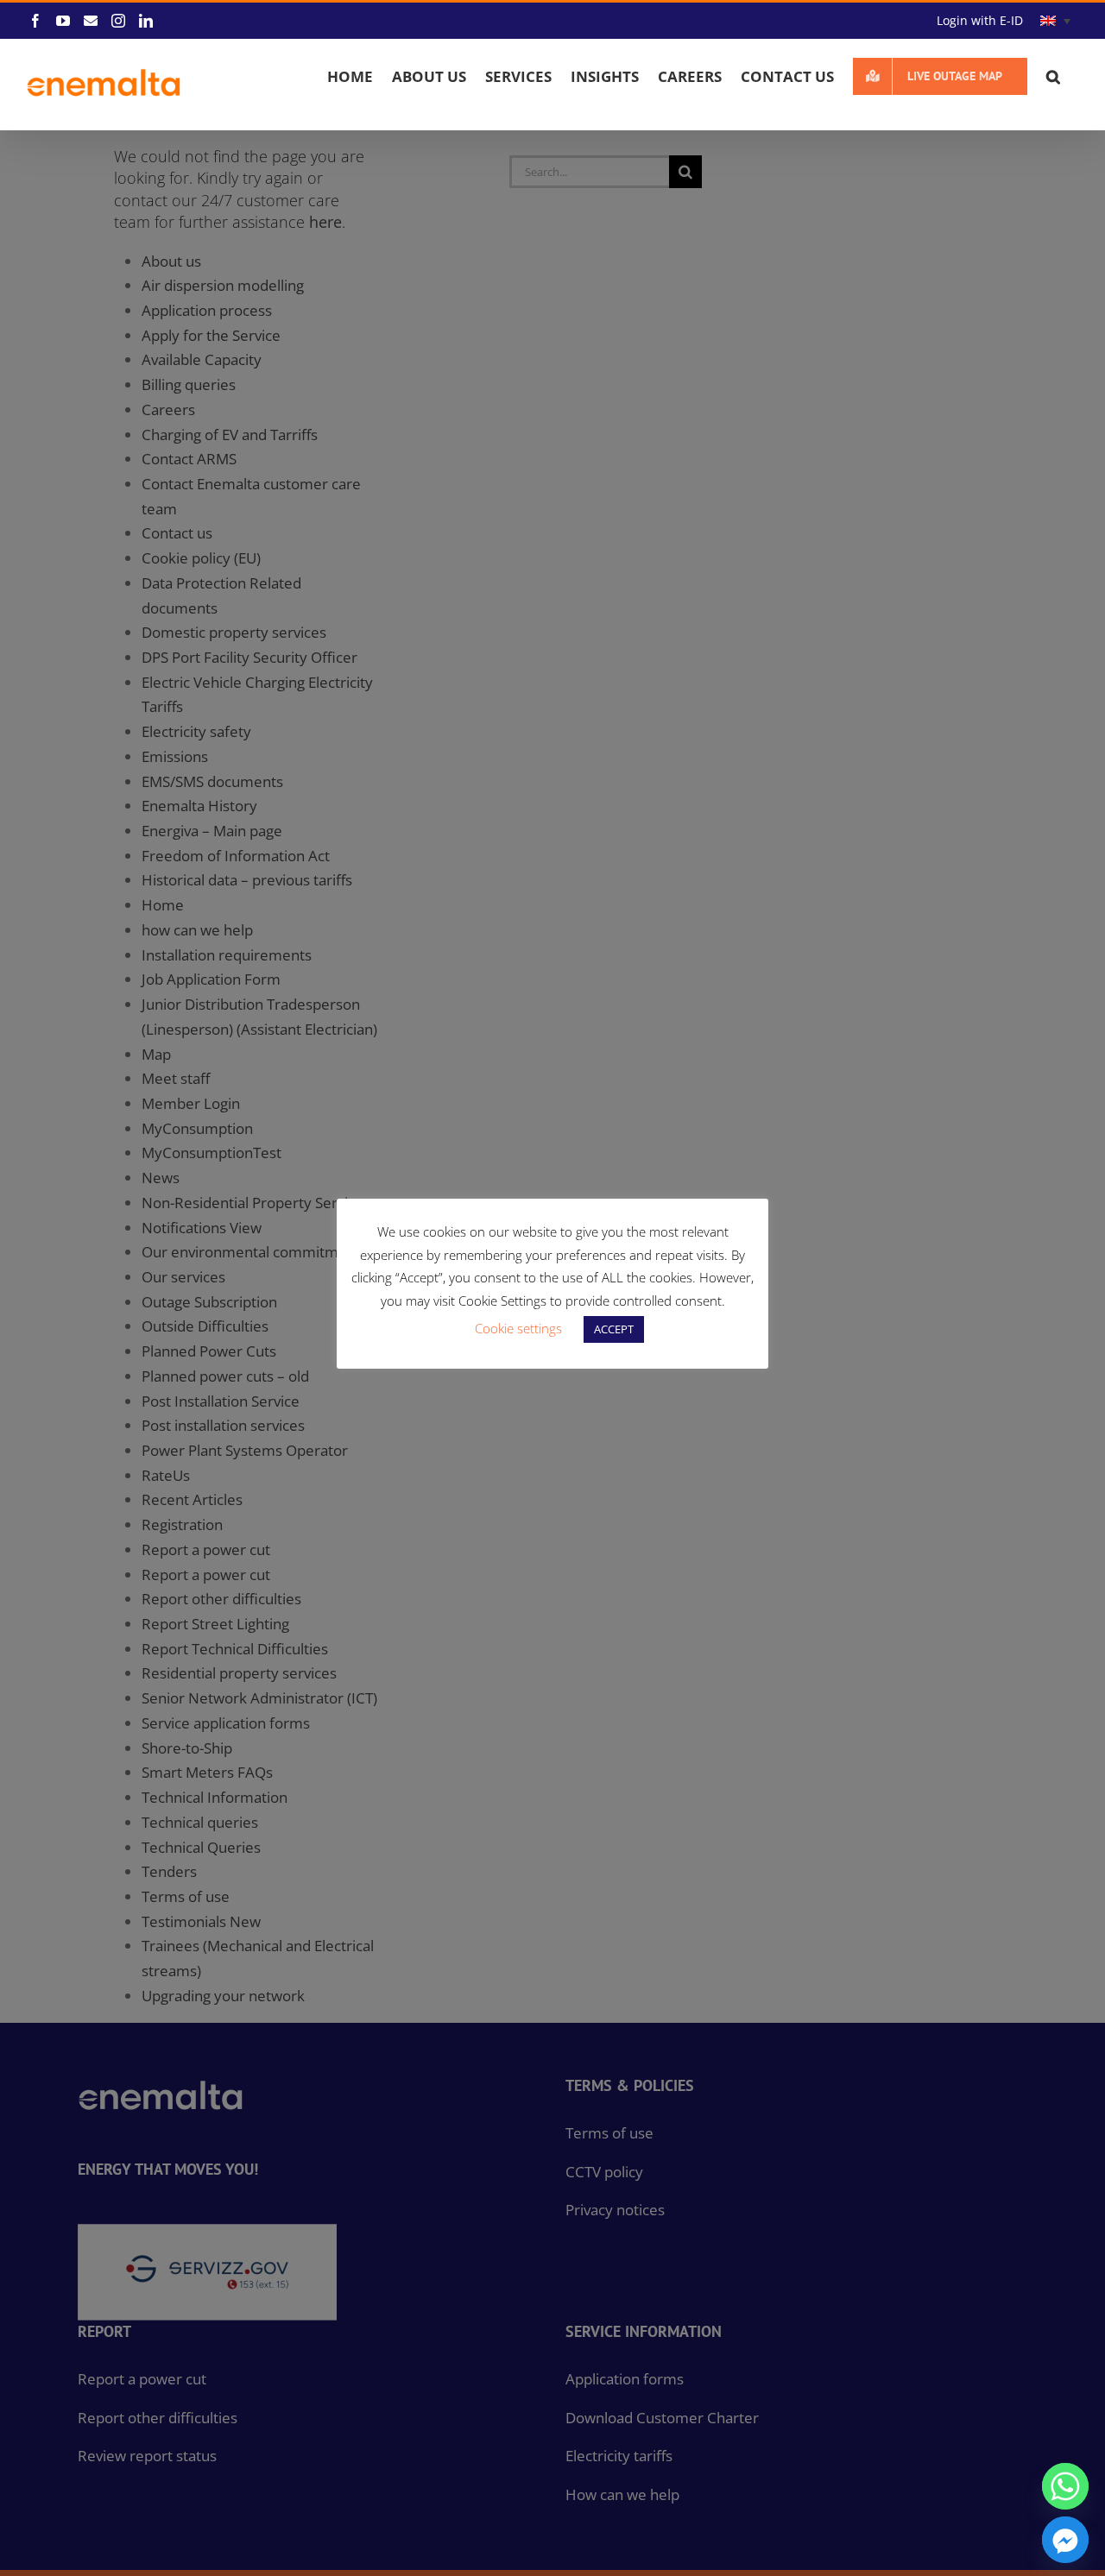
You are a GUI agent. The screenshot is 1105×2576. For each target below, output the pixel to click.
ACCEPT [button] (614, 1329)
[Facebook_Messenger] (1065, 2540)
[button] (1053, 76)
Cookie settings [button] (518, 1328)
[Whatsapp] (1065, 2486)
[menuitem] (1055, 21)
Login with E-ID (980, 20)
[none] (1055, 21)
